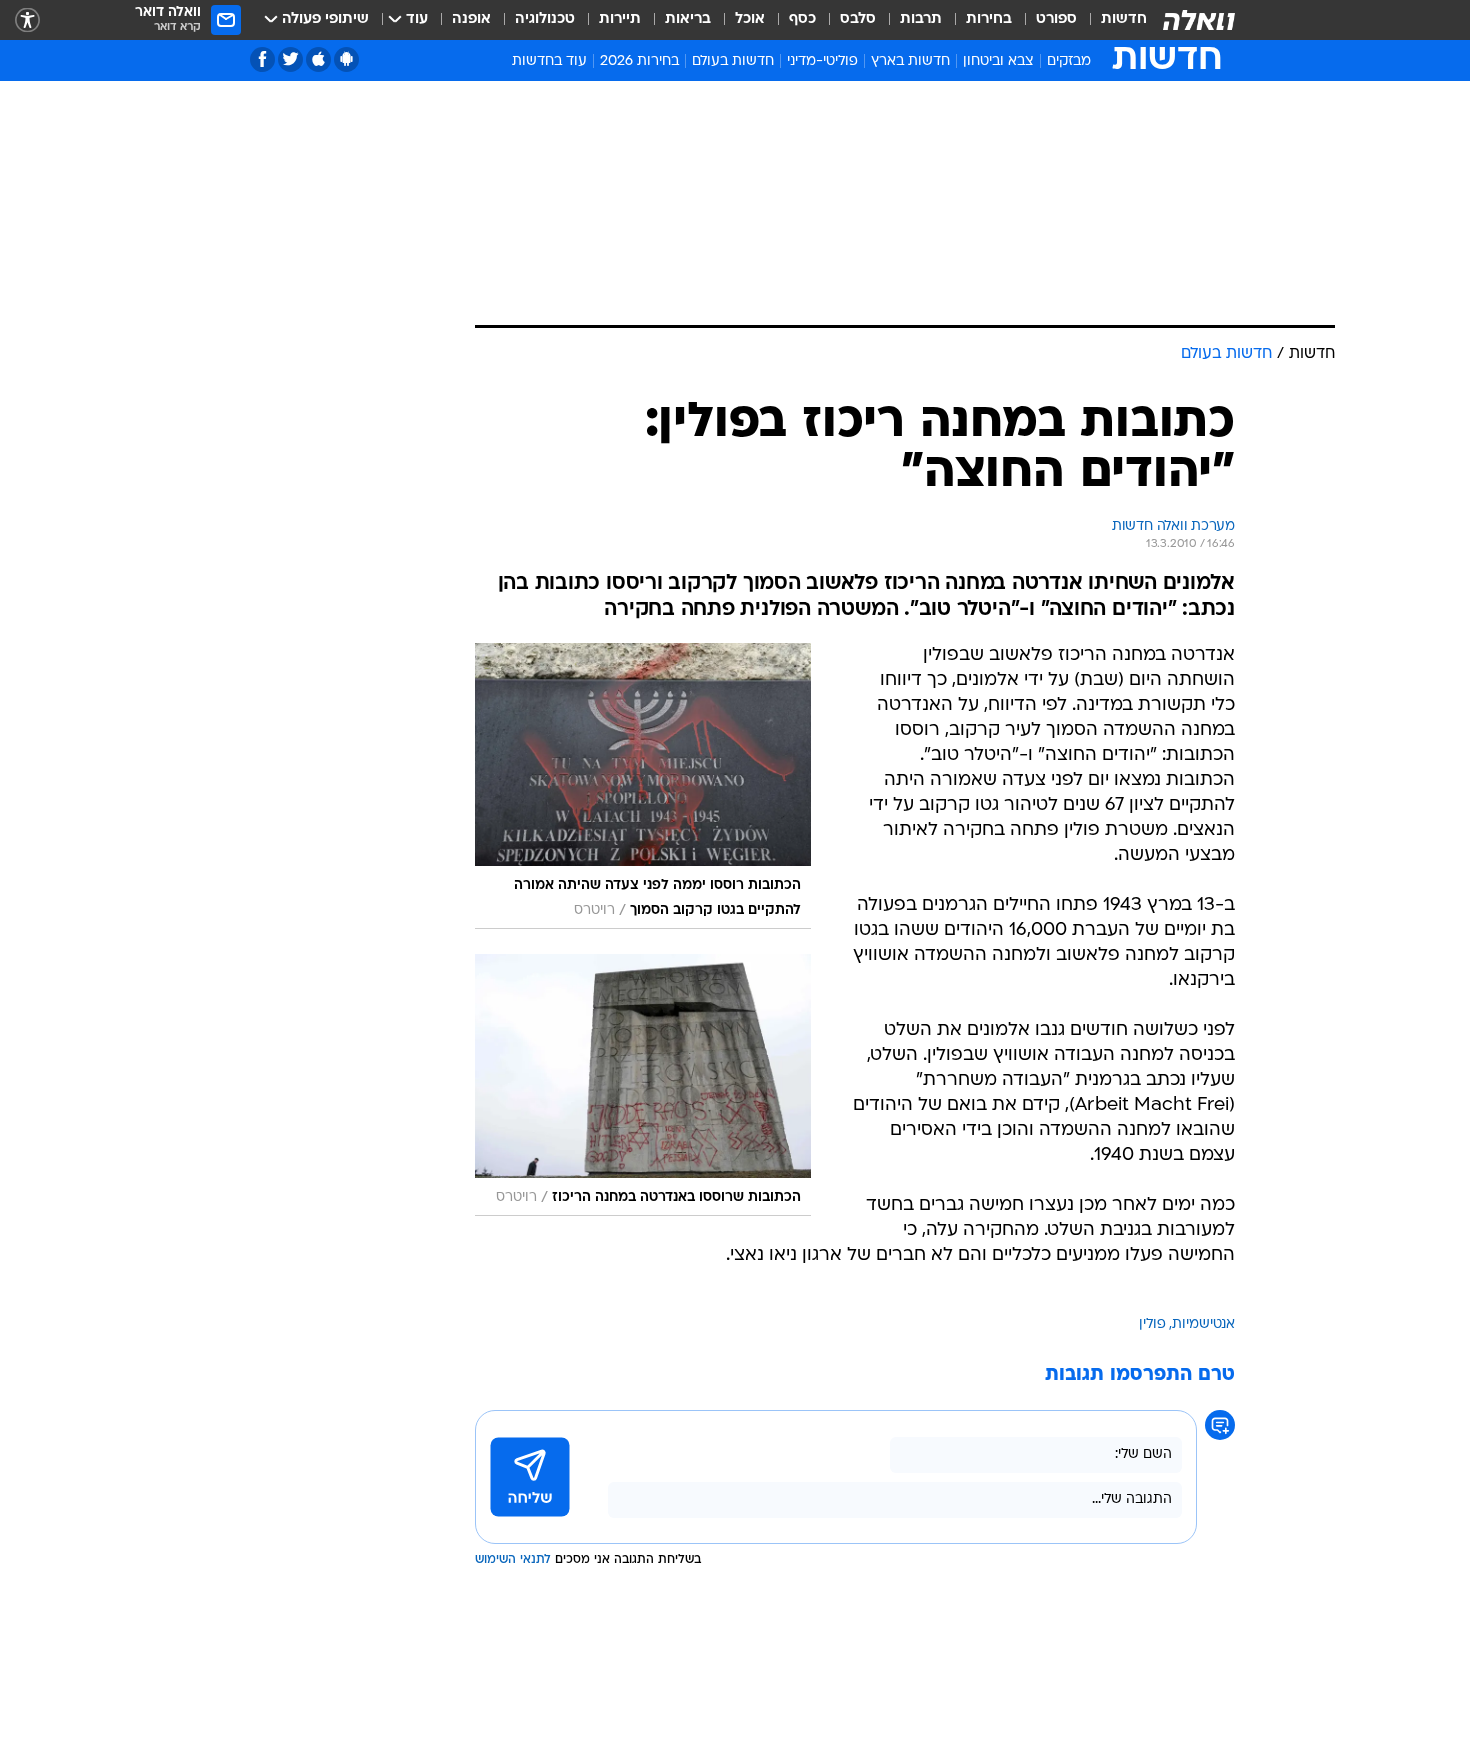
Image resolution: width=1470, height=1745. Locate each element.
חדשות (1124, 19)
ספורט (1056, 19)
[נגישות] (27, 20)
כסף (802, 19)
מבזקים (1069, 61)
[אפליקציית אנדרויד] (346, 59)
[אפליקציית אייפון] (318, 59)
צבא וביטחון (998, 61)
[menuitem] (1112, 20)
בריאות (688, 19)
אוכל (750, 19)
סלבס (858, 19)
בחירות (989, 19)
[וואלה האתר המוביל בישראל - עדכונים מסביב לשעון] (1199, 20)
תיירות (620, 19)
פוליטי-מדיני (822, 61)
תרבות (921, 19)
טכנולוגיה (545, 19)
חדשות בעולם (733, 61)
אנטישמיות (1203, 1324)
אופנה (471, 19)
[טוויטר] (290, 59)
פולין (1152, 1324)
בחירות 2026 (639, 61)
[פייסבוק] (262, 59)
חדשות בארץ (910, 61)
